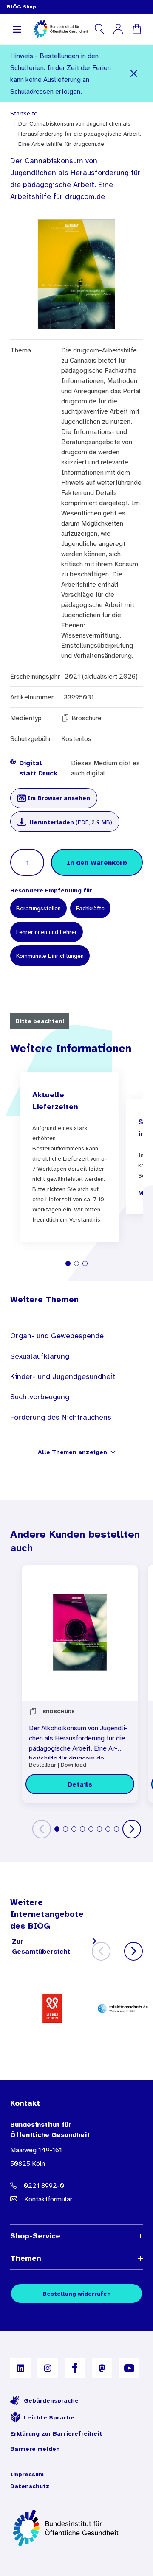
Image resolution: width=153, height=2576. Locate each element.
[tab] (68, 1264)
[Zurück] (42, 1829)
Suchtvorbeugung (40, 1397)
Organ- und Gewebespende (57, 1336)
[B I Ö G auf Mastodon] (102, 2368)
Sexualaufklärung (40, 1356)
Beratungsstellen (38, 908)
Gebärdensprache (51, 2400)
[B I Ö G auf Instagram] (48, 2368)
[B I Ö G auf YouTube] (129, 2368)
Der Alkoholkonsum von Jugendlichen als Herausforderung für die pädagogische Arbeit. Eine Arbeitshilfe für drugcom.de (78, 1741)
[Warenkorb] (137, 29)
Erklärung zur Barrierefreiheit (56, 2433)
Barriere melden (35, 2449)
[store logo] (61, 29)
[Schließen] (134, 73)
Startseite (24, 113)
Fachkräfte (90, 908)
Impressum (27, 2474)
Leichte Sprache (49, 2417)
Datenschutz (30, 2486)
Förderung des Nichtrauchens (61, 1417)
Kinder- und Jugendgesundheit (63, 1376)
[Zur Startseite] (76, 2528)
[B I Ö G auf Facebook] (75, 2368)
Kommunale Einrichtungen (50, 956)
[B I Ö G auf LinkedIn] (20, 2368)
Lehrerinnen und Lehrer (47, 932)
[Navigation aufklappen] (17, 29)
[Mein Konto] (118, 29)
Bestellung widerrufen (77, 2294)
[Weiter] (132, 1829)
